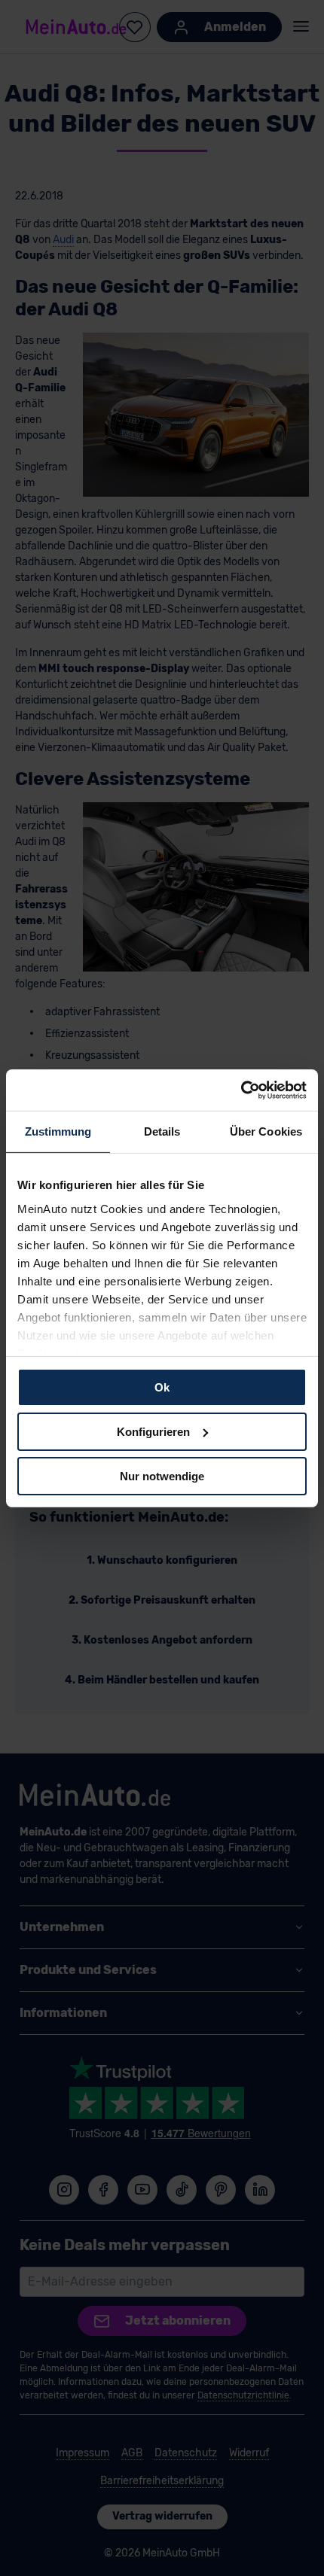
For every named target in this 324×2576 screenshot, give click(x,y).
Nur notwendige (162, 1475)
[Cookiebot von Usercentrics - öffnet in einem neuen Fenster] (241, 1090)
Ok (162, 1387)
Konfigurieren (153, 1432)
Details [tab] (162, 1131)
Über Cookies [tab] (266, 1131)
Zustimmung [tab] (58, 1131)
